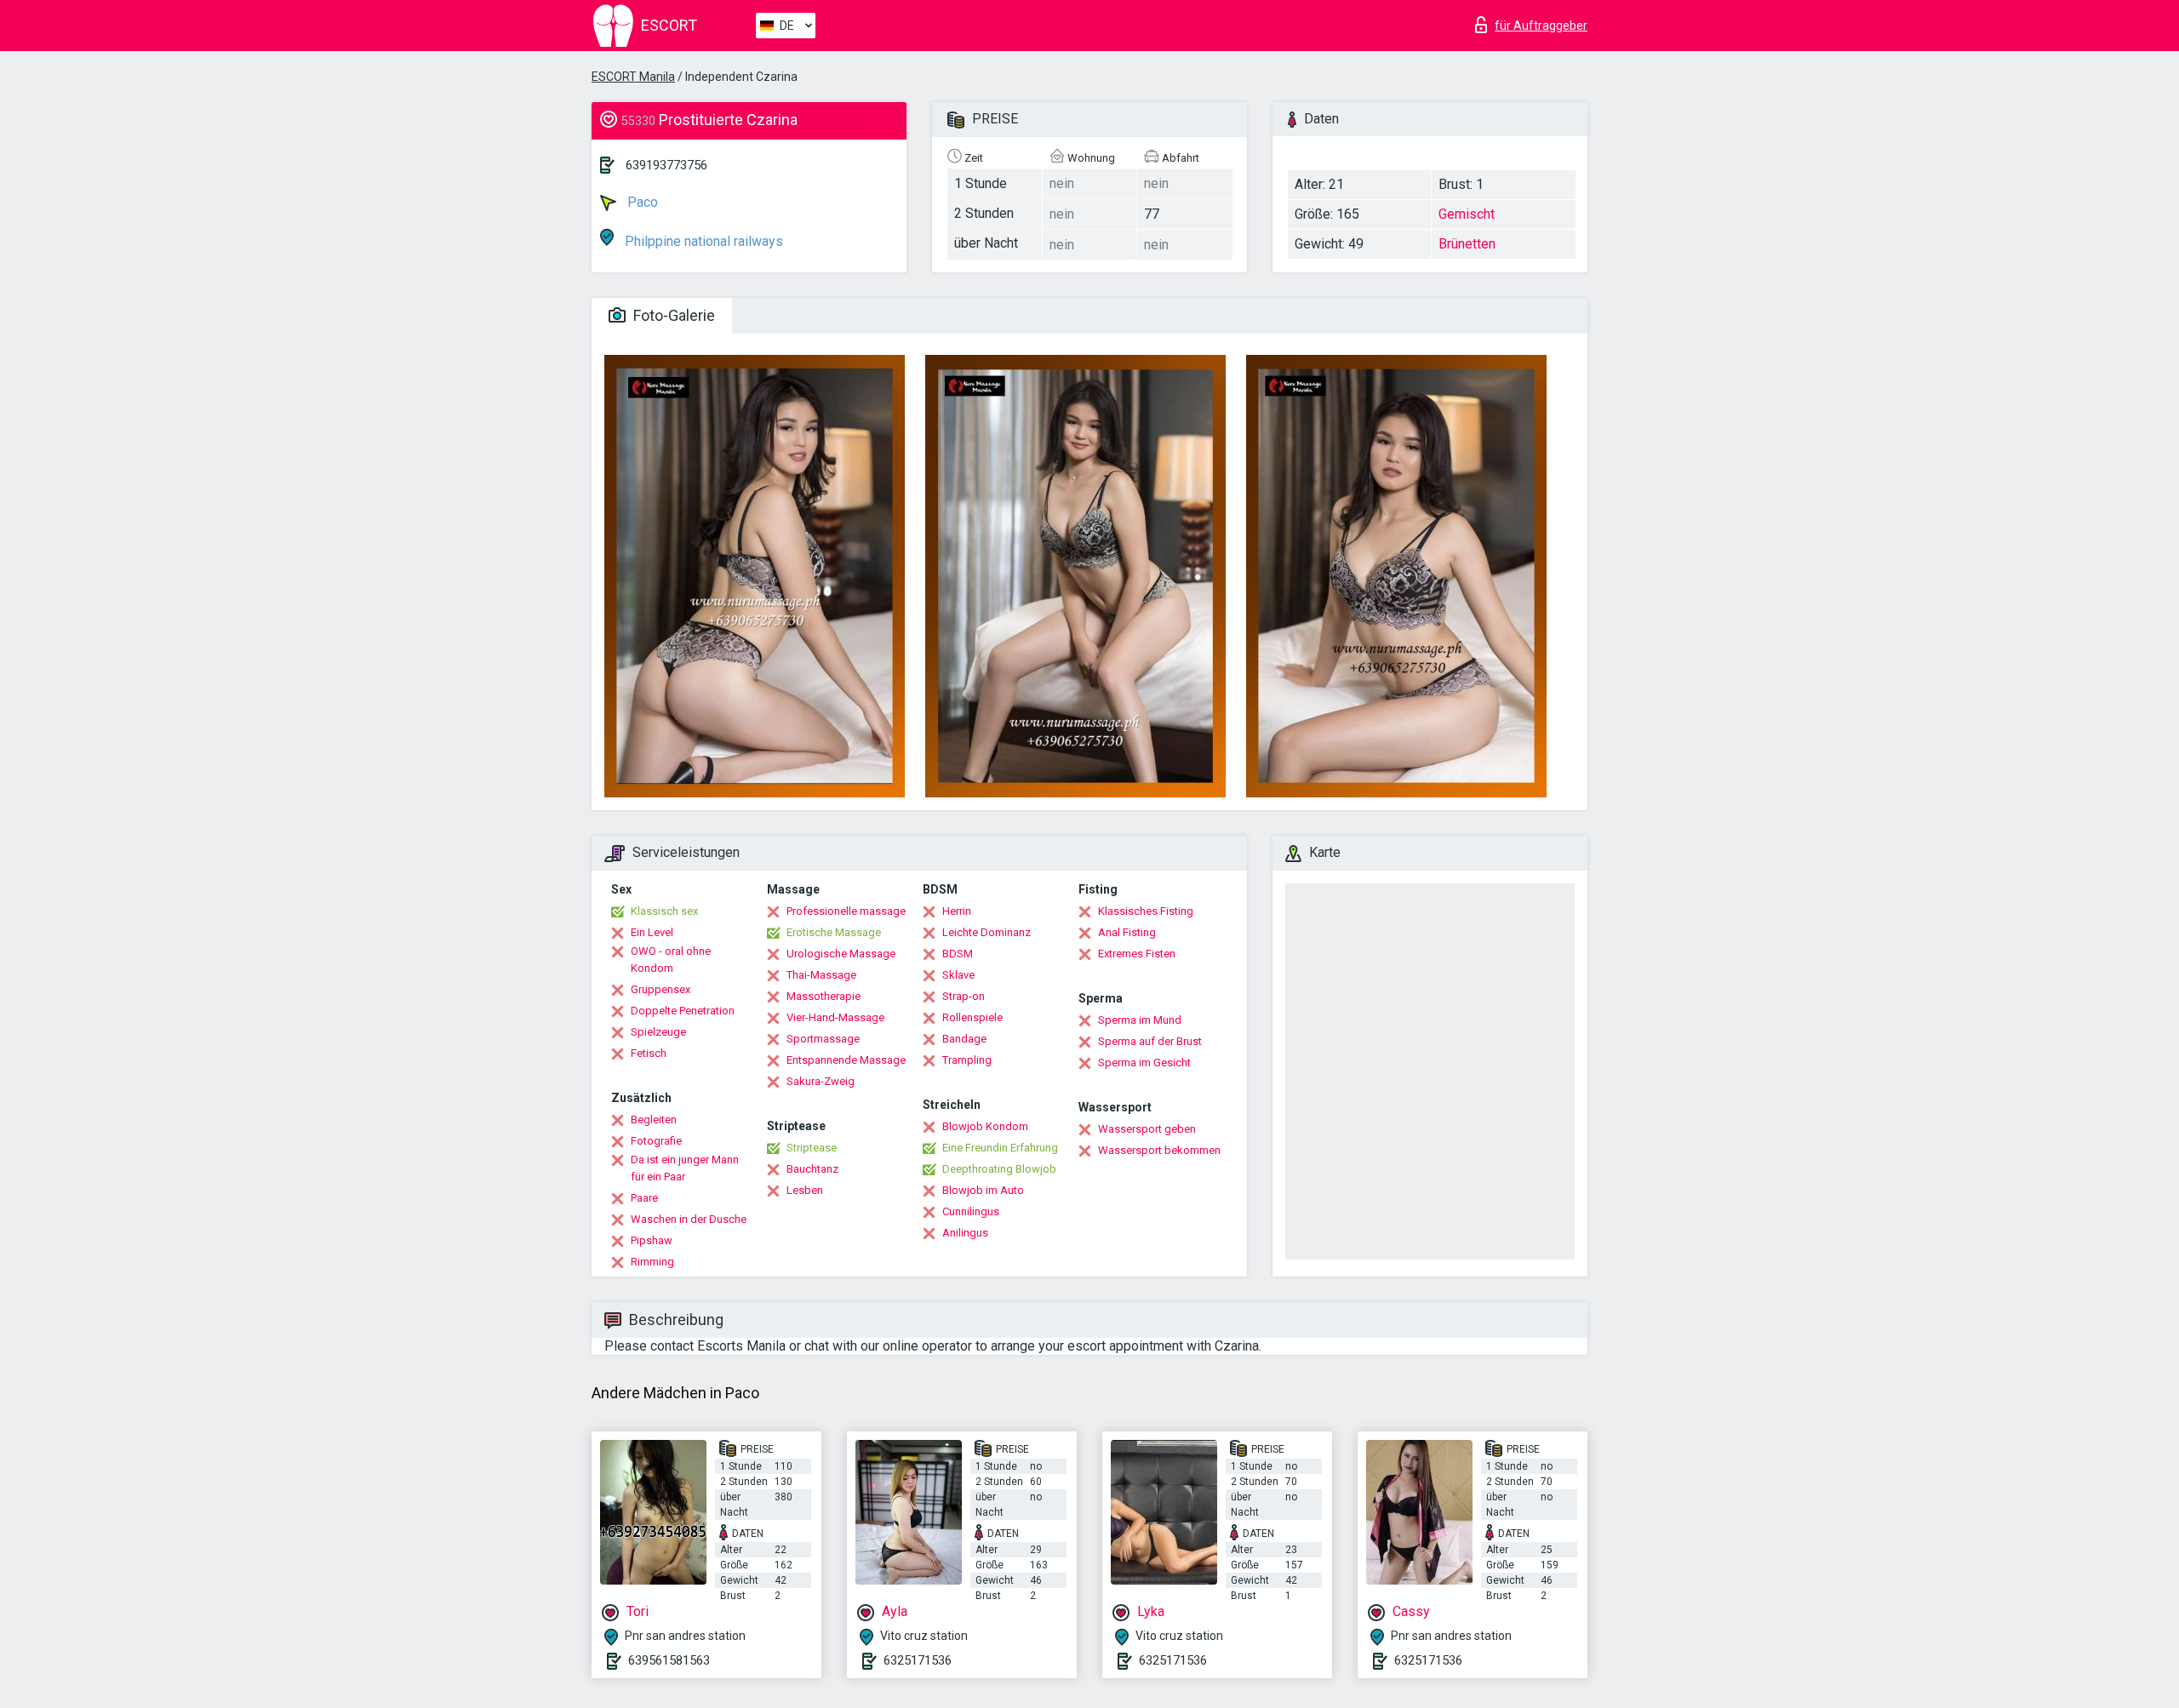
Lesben (805, 1190)
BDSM (958, 954)
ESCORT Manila (633, 77)
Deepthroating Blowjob (999, 1169)
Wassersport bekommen (1159, 1150)
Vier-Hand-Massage (835, 1017)
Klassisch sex (664, 911)
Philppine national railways (702, 241)
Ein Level (652, 932)
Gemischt (1467, 214)
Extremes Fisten (1137, 954)
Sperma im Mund (1140, 1020)
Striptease (812, 1148)
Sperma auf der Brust (1150, 1041)
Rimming (652, 1262)
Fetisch (649, 1053)
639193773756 (666, 165)
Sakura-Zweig (821, 1081)
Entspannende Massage (846, 1060)
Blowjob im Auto (983, 1190)
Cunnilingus (971, 1211)
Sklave (958, 975)
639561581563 (669, 1660)
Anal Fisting (1127, 932)
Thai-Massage (821, 975)
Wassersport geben (1147, 1129)
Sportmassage (823, 1039)
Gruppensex (661, 989)
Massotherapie (824, 996)
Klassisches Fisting (1146, 911)
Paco (641, 202)
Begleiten (654, 1120)
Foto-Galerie (672, 315)
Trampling (967, 1060)
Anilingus (965, 1233)
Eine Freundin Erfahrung (1000, 1148)
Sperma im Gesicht (1144, 1063)
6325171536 (918, 1660)
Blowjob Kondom (985, 1126)
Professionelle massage (846, 911)
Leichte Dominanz (987, 932)
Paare (644, 1198)
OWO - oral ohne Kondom (671, 960)
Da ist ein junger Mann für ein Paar (685, 1168)
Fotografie (656, 1141)
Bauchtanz (812, 1169)
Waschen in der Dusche (689, 1219)
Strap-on (964, 996)
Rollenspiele (972, 1017)
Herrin (957, 911)
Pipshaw (652, 1240)
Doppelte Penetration (683, 1011)
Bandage (964, 1039)
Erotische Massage (834, 932)
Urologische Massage (841, 954)
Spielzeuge (658, 1032)
